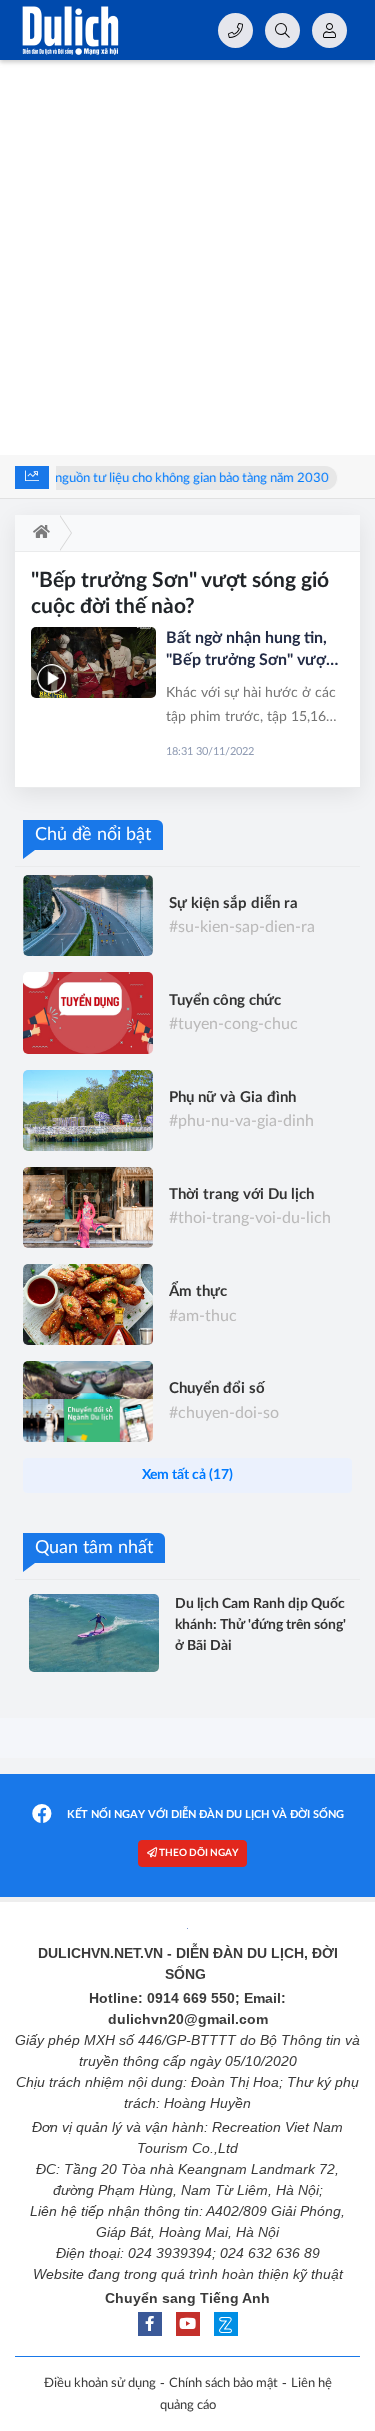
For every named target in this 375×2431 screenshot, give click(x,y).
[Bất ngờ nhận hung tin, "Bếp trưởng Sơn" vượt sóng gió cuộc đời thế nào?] (93, 662)
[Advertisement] (187, 257)
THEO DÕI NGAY (197, 1853)
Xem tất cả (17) (187, 1475)
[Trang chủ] (37, 533)
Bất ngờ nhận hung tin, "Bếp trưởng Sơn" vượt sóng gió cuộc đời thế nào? (249, 650)
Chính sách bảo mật (223, 2383)
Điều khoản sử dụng (100, 2383)
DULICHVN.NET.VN (100, 1953)
